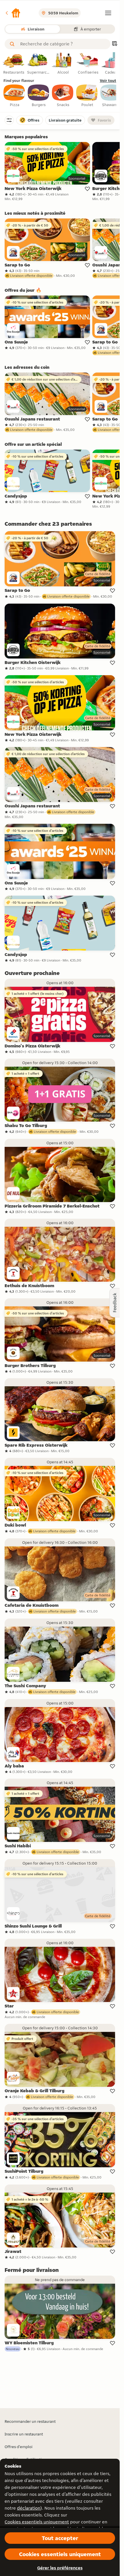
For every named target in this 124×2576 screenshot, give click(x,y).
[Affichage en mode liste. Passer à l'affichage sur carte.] (114, 44)
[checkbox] (14, 96)
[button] (13, 13)
